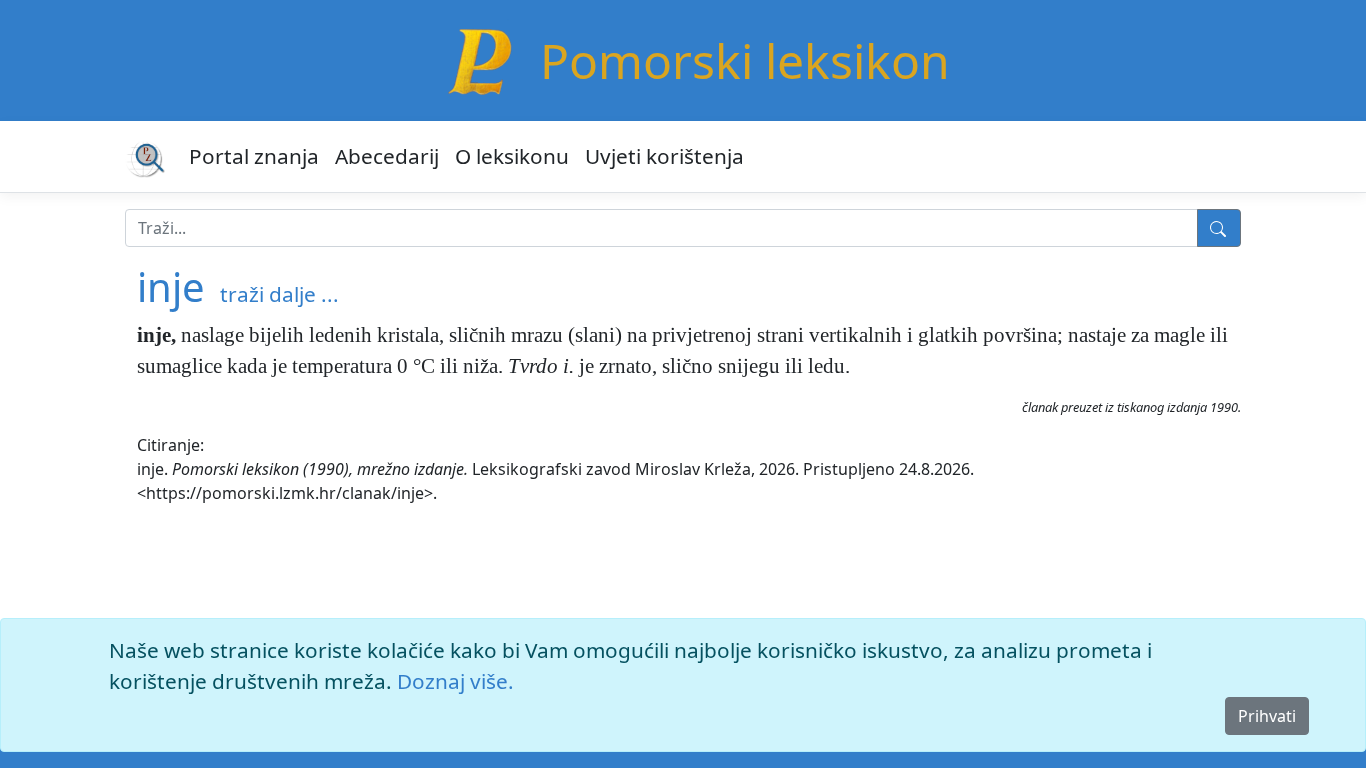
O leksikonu (512, 156)
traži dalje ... (279, 294)
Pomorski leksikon (745, 60)
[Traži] (1219, 228)
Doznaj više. (455, 681)
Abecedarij (387, 156)
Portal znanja (254, 156)
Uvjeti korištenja (664, 156)
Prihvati (1267, 716)
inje (171, 286)
